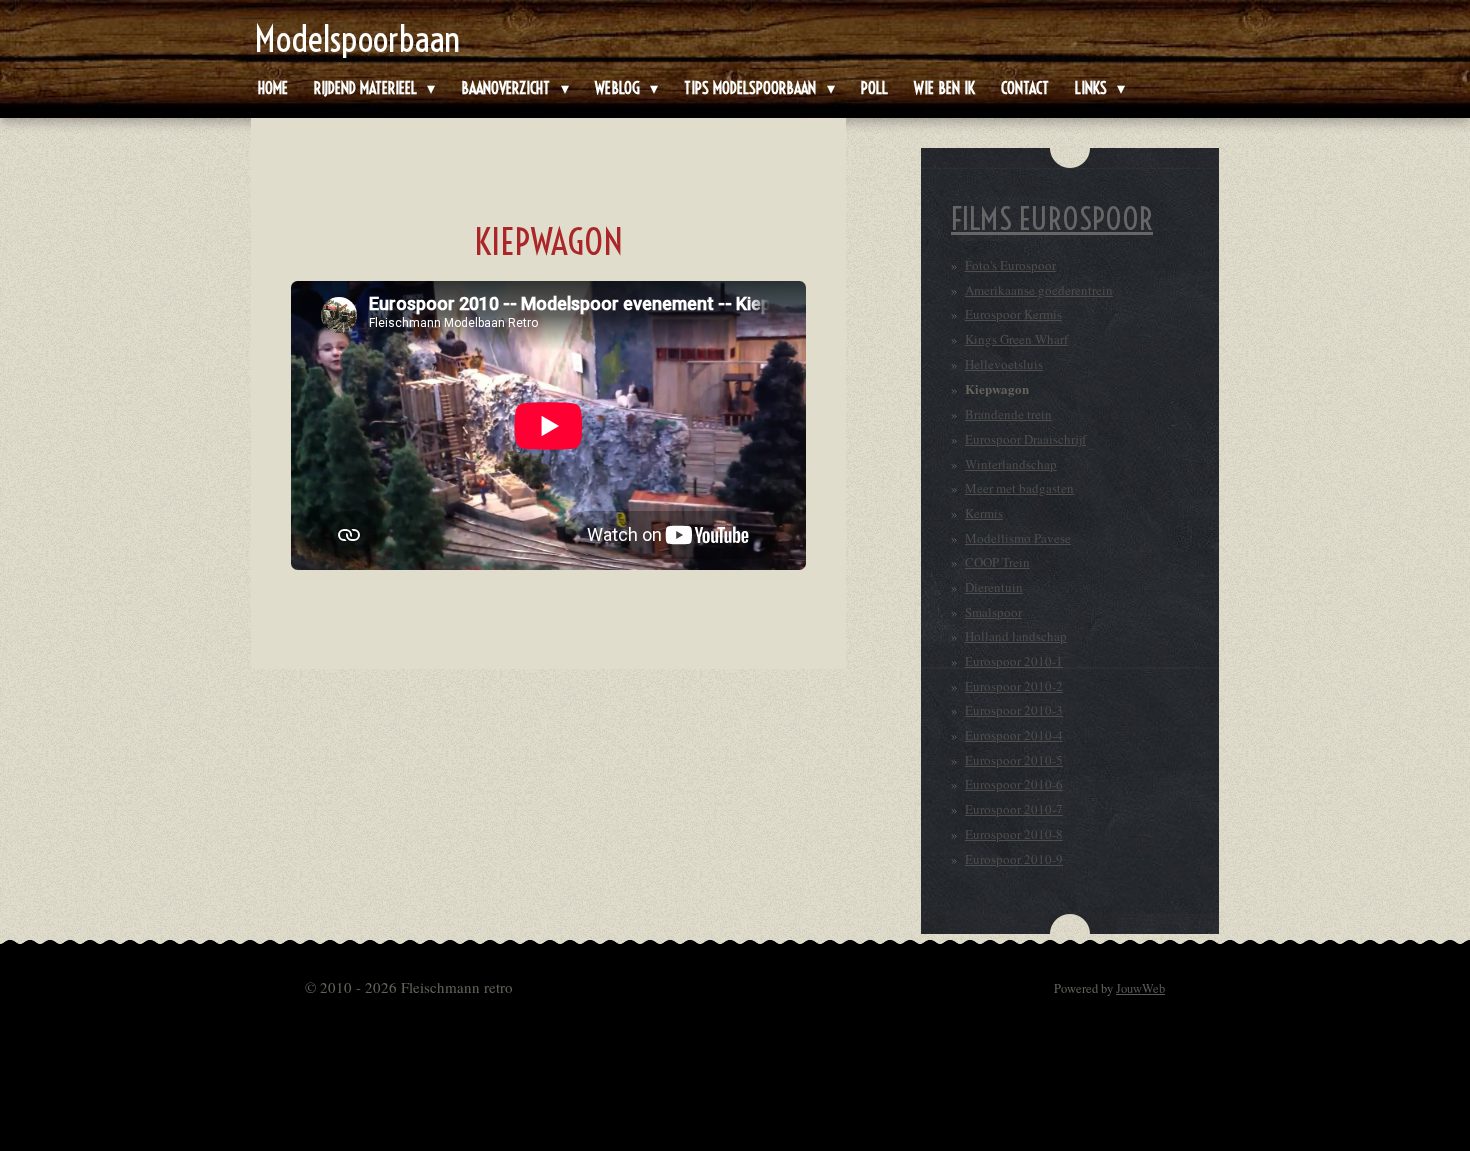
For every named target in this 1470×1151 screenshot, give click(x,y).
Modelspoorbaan (357, 39)
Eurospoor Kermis (1013, 314)
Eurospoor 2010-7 (1014, 809)
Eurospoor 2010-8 (1014, 834)
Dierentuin (994, 587)
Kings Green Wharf (1016, 339)
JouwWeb (1140, 988)
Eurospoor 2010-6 (1014, 784)
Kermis (984, 513)
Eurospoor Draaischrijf (1025, 439)
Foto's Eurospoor (1010, 265)
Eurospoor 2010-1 (1014, 661)
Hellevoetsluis (1004, 364)
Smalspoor (993, 612)
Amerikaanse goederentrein (1039, 290)
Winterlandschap (1011, 464)
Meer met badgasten (1019, 488)
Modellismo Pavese (1018, 538)
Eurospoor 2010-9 (1014, 859)
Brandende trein (1008, 414)
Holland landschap (1016, 636)
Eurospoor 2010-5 (1014, 760)
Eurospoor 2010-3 (1014, 710)
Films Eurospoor (1052, 219)
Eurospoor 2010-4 (1014, 735)
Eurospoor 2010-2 (1014, 686)
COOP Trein (997, 562)
